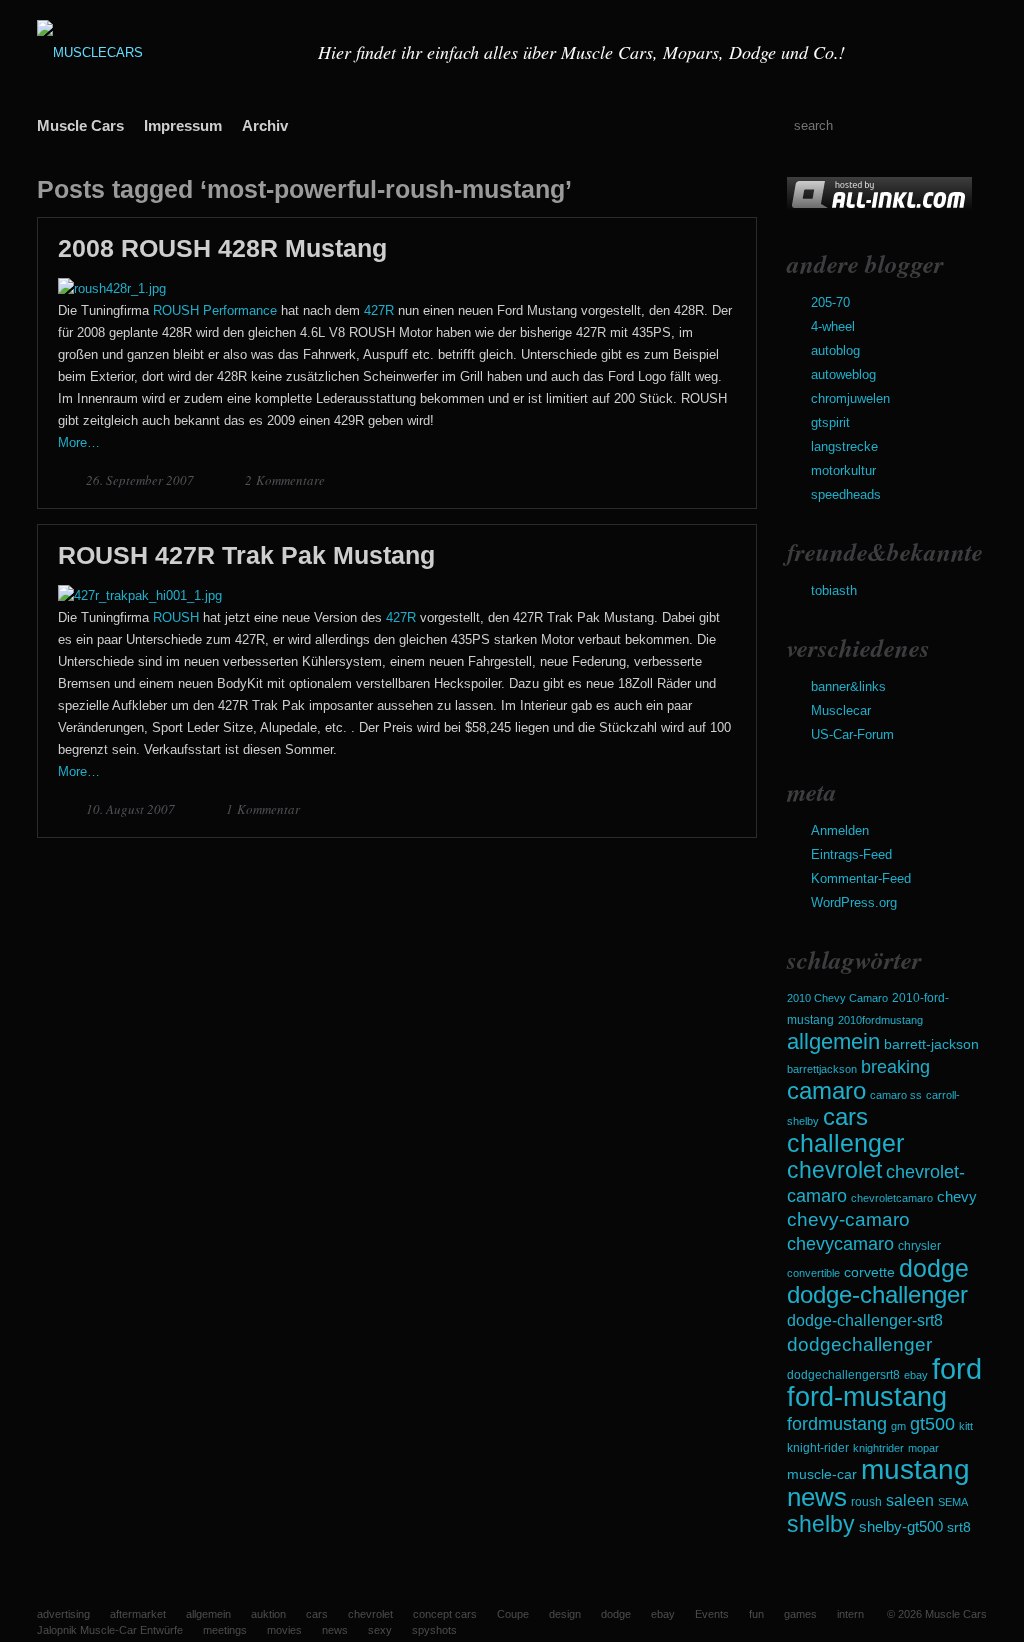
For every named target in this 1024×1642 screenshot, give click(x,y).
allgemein (833, 1041)
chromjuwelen (850, 398)
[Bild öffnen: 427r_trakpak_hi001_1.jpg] (140, 595)
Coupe (513, 1614)
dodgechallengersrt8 (843, 1375)
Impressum (183, 125)
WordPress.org (854, 902)
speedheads (846, 494)
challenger (845, 1143)
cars (845, 1116)
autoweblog (843, 374)
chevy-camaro (848, 1219)
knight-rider (818, 1448)
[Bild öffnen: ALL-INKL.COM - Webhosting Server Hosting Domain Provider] (879, 207)
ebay (916, 1375)
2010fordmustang (880, 1020)
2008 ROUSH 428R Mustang (222, 248)
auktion (268, 1614)
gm (898, 1426)
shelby (821, 1524)
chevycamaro (840, 1243)
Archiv (265, 125)
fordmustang (837, 1423)
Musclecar (841, 710)
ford (957, 1368)
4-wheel (833, 326)
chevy (957, 1196)
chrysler (919, 1246)
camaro (826, 1090)
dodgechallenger (859, 1344)
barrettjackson (822, 1069)
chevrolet (834, 1170)
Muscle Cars (80, 125)
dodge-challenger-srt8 (865, 1320)
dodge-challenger (877, 1294)
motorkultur (843, 470)
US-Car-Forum (852, 734)
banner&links (848, 686)
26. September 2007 (141, 480)
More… (79, 442)
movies (284, 1630)
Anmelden (840, 830)
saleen (910, 1500)
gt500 (932, 1423)
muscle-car (822, 1474)
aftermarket (138, 1614)
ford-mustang (867, 1397)
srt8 (959, 1527)
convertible (813, 1273)
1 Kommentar (263, 809)
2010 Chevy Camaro (837, 998)
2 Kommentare (285, 480)
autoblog (835, 350)
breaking (895, 1067)
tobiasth (834, 590)
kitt (966, 1426)
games (800, 1614)
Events (712, 1614)
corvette (869, 1272)
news (817, 1497)
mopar (923, 1448)
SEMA (953, 1502)
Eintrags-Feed (851, 854)
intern (850, 1614)
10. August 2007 (132, 809)
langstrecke (844, 446)
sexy (380, 1630)
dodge (934, 1268)
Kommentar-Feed (861, 878)
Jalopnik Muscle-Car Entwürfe (110, 1630)
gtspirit (830, 422)
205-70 (830, 302)
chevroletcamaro (892, 1198)
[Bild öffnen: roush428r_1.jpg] (112, 288)
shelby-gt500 (901, 1527)
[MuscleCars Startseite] (165, 52)
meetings (225, 1630)
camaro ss (896, 1095)
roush (866, 1502)
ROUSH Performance (215, 310)
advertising (63, 1614)
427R (379, 310)
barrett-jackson (931, 1044)
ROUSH (176, 617)
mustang (915, 1469)
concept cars (445, 1614)
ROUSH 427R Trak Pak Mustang (246, 555)
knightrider (878, 1448)
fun (756, 1614)
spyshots (434, 1630)
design (565, 1614)
